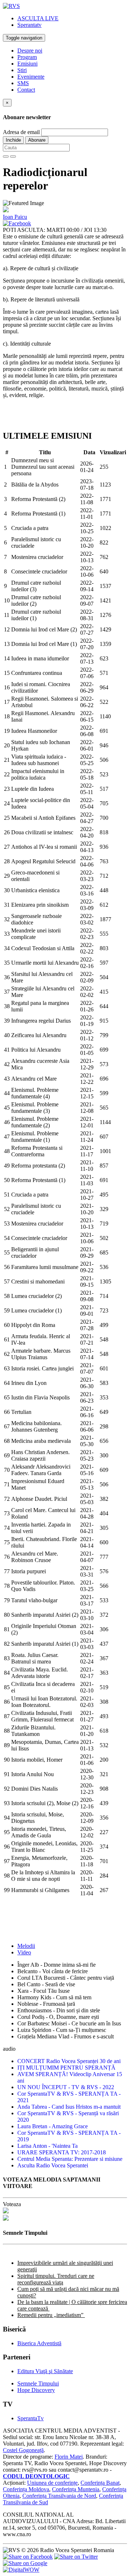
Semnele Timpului (38, 2383)
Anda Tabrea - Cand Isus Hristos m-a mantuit (69, 2107)
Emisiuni (27, 64)
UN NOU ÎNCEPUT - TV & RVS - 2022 (66, 2087)
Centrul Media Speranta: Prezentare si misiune (70, 2159)
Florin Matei (69, 2457)
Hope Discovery (36, 2390)
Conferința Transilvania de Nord (59, 2496)
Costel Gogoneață (23, 2450)
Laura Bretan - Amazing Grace (53, 2126)
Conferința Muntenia (76, 2489)
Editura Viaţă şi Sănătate (45, 2371)
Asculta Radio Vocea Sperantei (53, 2165)
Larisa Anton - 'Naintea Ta (47, 2146)
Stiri (22, 70)
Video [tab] (24, 1952)
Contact (26, 90)
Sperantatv (29, 25)
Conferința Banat (100, 2483)
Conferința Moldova (26, 2489)
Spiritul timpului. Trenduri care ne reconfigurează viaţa (56, 2279)
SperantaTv (31, 2418)
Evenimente (31, 77)
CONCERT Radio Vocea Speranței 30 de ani (69, 2061)
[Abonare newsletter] (6, 156)
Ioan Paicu (15, 217)
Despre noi (30, 51)
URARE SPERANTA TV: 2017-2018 (62, 2152)
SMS (23, 83)
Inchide (13, 140)
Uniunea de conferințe (52, 2483)
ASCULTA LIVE (38, 18)
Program (27, 57)
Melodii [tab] (26, 1946)
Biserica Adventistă (39, 2343)
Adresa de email (21, 132)
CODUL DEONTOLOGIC (36, 2476)
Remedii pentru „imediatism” (51, 2315)
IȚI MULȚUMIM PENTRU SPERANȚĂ (66, 2068)
